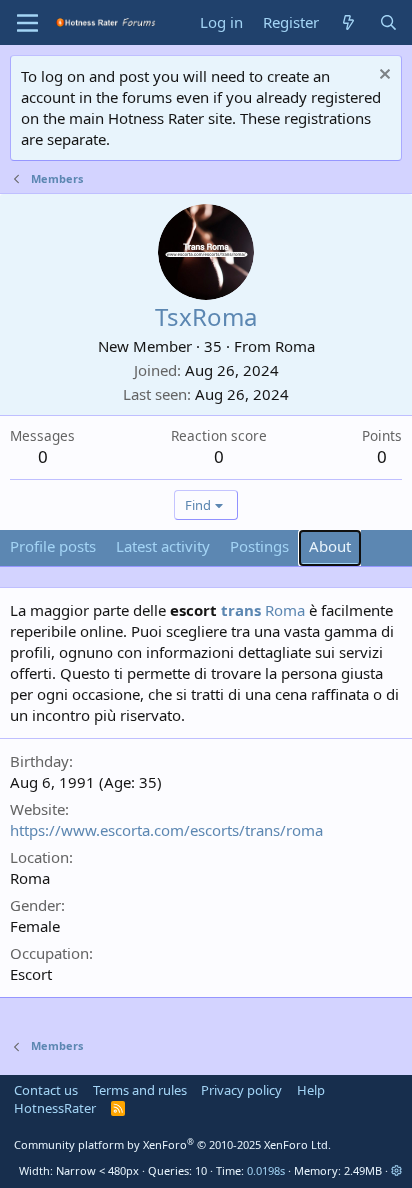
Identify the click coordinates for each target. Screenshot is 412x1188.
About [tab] (330, 546)
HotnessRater (55, 1108)
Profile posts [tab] (53, 546)
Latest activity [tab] (163, 546)
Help (311, 1090)
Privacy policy (241, 1090)
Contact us (46, 1090)
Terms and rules (140, 1090)
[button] (396, 1170)
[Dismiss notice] (382, 76)
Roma (295, 346)
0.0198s (266, 1170)
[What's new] (348, 22)
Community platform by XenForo (172, 1144)
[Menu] (27, 23)
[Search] (388, 22)
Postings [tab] (259, 546)
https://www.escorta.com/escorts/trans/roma (166, 830)
